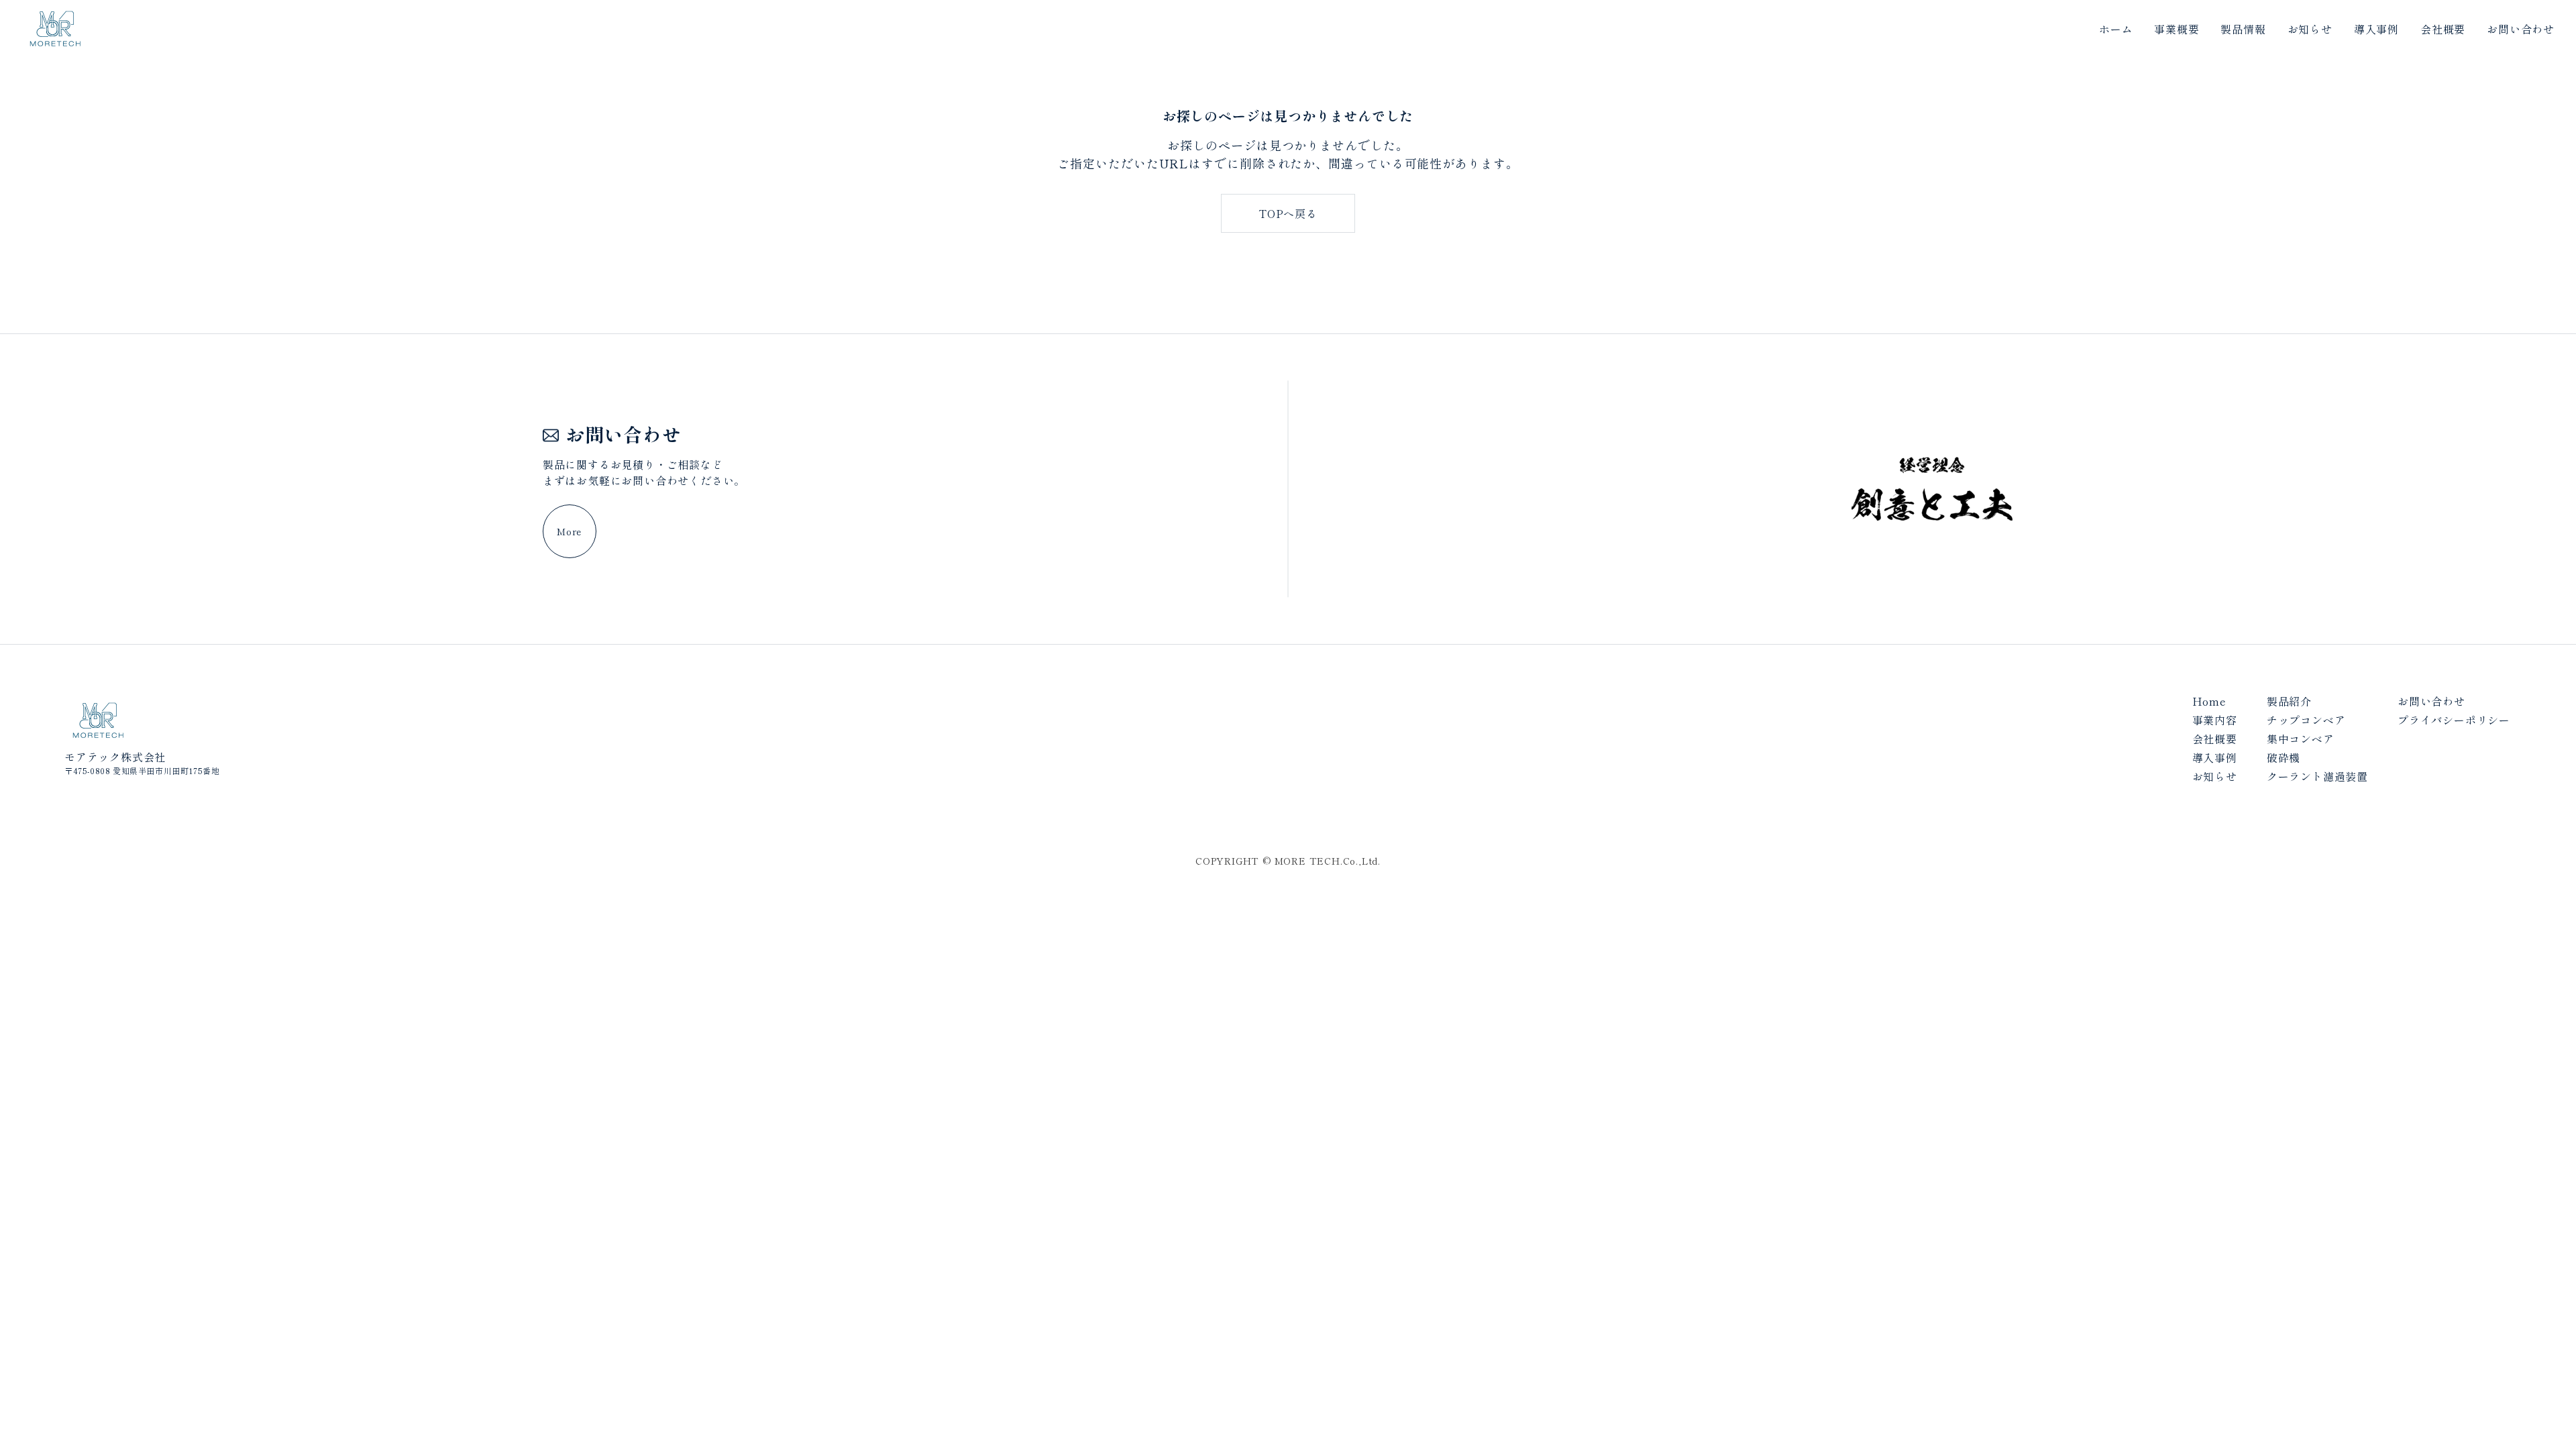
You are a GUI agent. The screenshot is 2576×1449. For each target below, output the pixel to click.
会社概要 (2443, 29)
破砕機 (2284, 757)
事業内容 (2215, 720)
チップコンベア (2306, 720)
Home (2209, 701)
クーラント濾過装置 (2317, 776)
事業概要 (2177, 29)
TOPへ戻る (1288, 213)
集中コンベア (2301, 739)
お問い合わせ (2521, 29)
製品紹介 (2289, 701)
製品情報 (2243, 29)
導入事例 (2376, 29)
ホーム (2116, 29)
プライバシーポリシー (2454, 720)
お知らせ (2310, 29)
